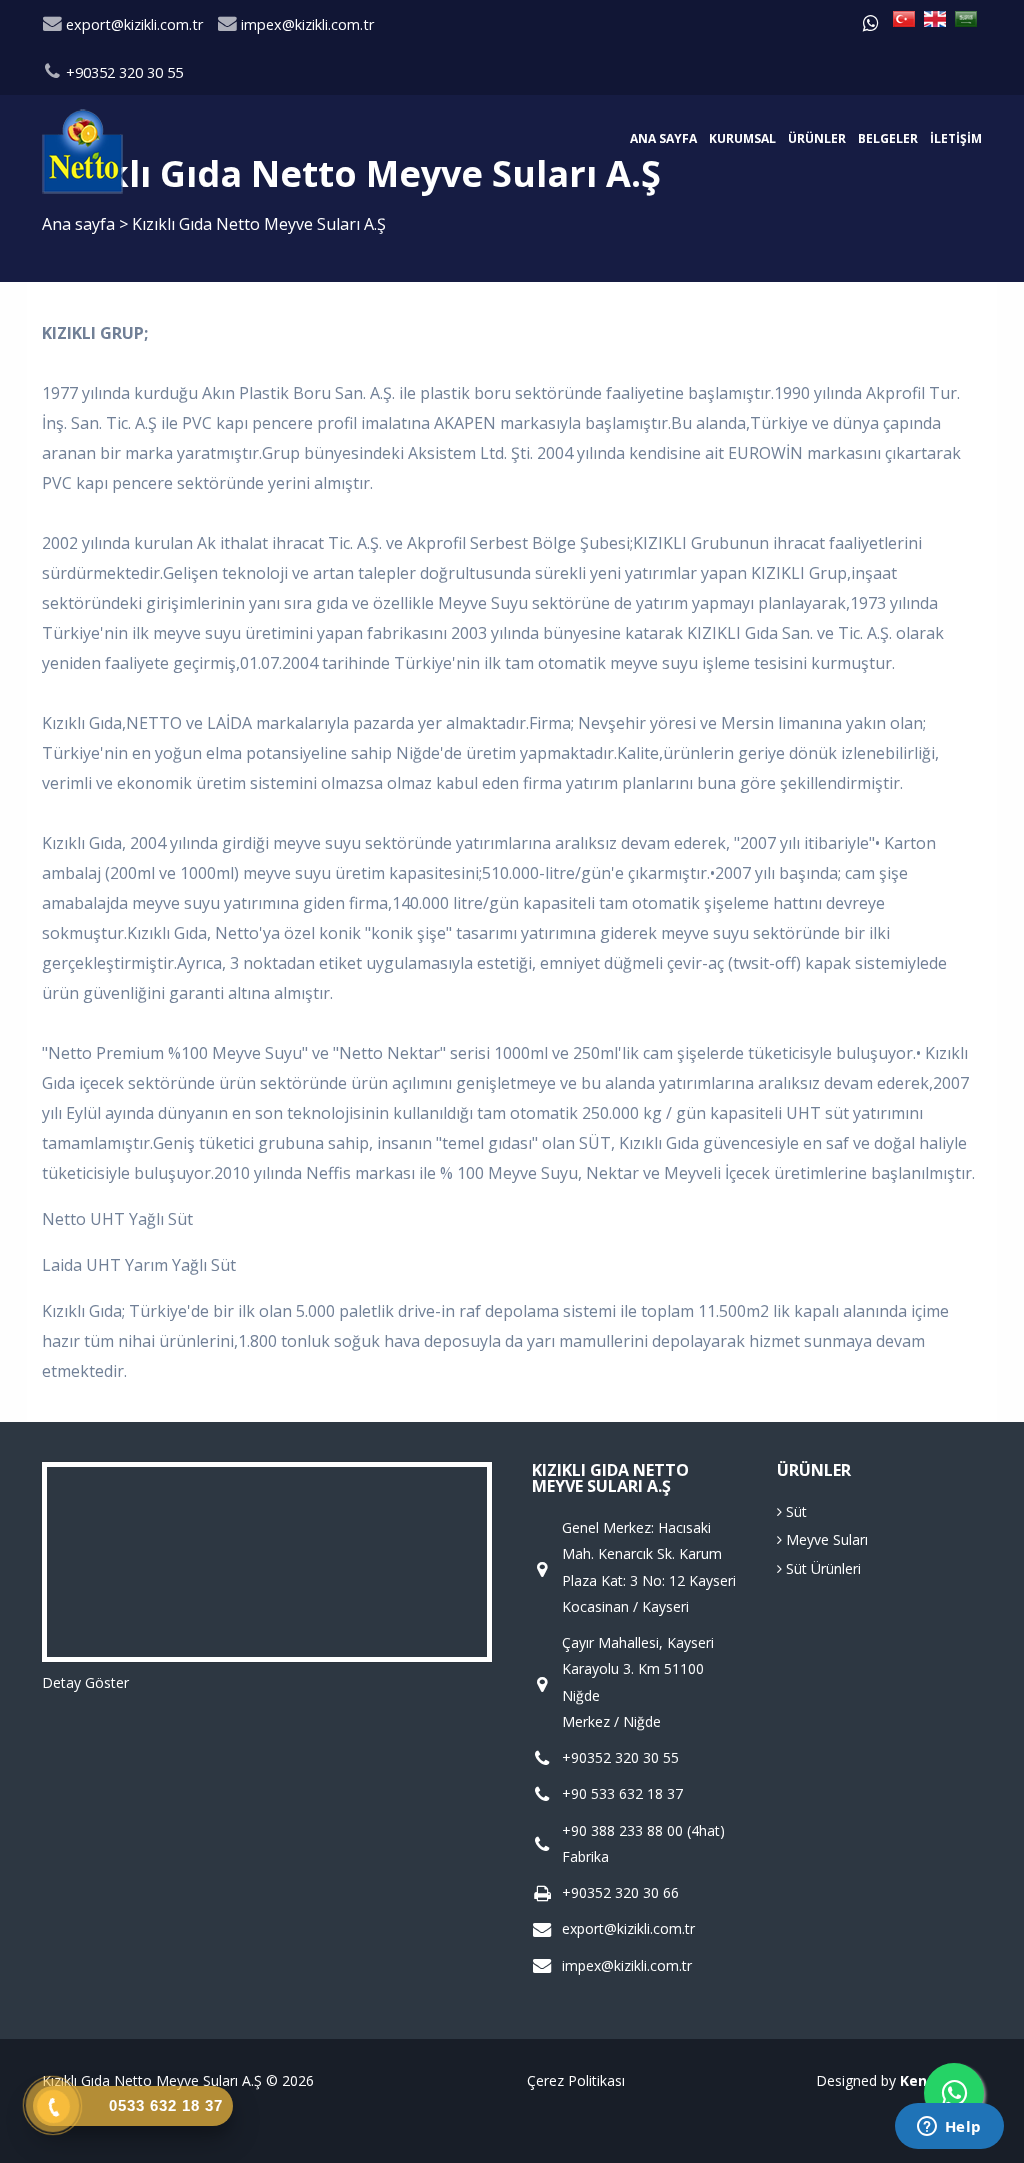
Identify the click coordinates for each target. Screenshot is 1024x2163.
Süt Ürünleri (821, 1568)
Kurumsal (742, 138)
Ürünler (817, 138)
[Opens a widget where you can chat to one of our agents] (949, 2128)
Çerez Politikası (576, 2080)
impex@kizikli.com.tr (305, 24)
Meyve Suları (825, 1539)
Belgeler (888, 138)
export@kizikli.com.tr (132, 24)
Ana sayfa (663, 138)
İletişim (956, 138)
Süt (794, 1511)
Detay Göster (85, 1682)
